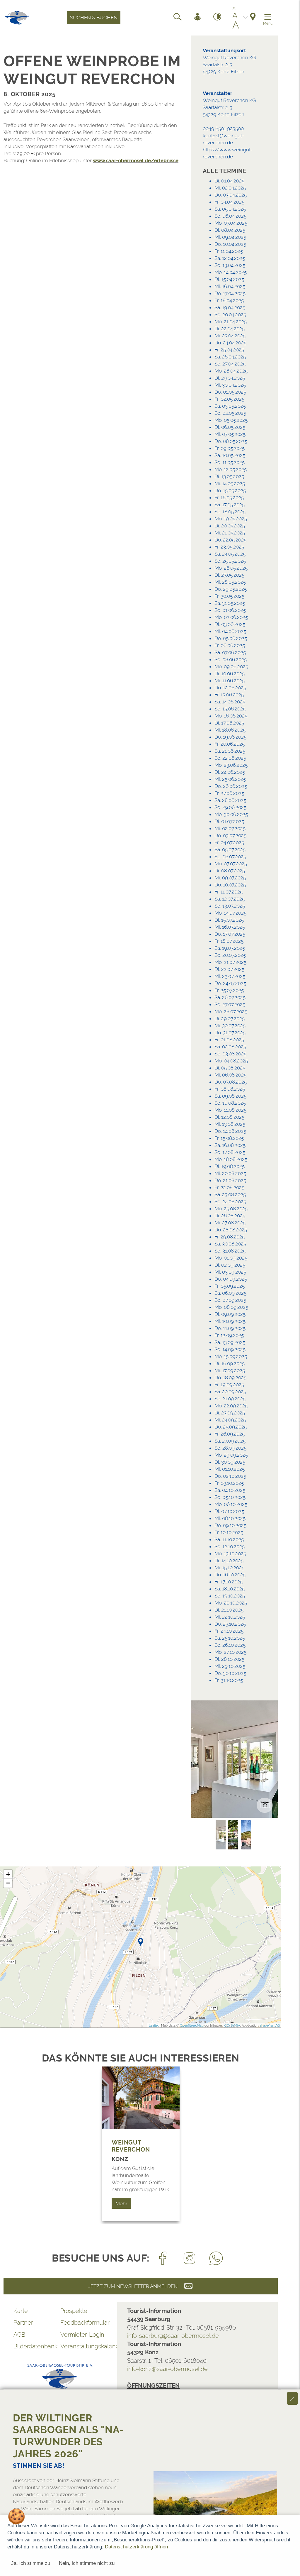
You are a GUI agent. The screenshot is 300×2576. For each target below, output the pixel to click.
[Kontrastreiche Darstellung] (217, 18)
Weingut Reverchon (131, 2146)
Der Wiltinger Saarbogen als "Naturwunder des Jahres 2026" (68, 2436)
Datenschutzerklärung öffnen (136, 2547)
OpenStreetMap (192, 2026)
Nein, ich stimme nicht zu (87, 2563)
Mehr (121, 2203)
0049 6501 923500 (223, 128)
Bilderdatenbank (35, 2346)
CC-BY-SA (232, 2026)
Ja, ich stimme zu (31, 2563)
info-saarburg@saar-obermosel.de (173, 2336)
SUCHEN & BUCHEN (94, 18)
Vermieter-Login (82, 2335)
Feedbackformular (84, 2323)
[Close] (292, 2398)
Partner (23, 2323)
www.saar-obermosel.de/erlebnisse (136, 160)
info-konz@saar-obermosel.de (167, 2369)
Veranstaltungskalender (84, 2346)
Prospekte (74, 2311)
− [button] (8, 1883)
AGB (19, 2335)
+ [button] (8, 1874)
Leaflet (154, 2026)
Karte (21, 2311)
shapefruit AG (270, 2026)
